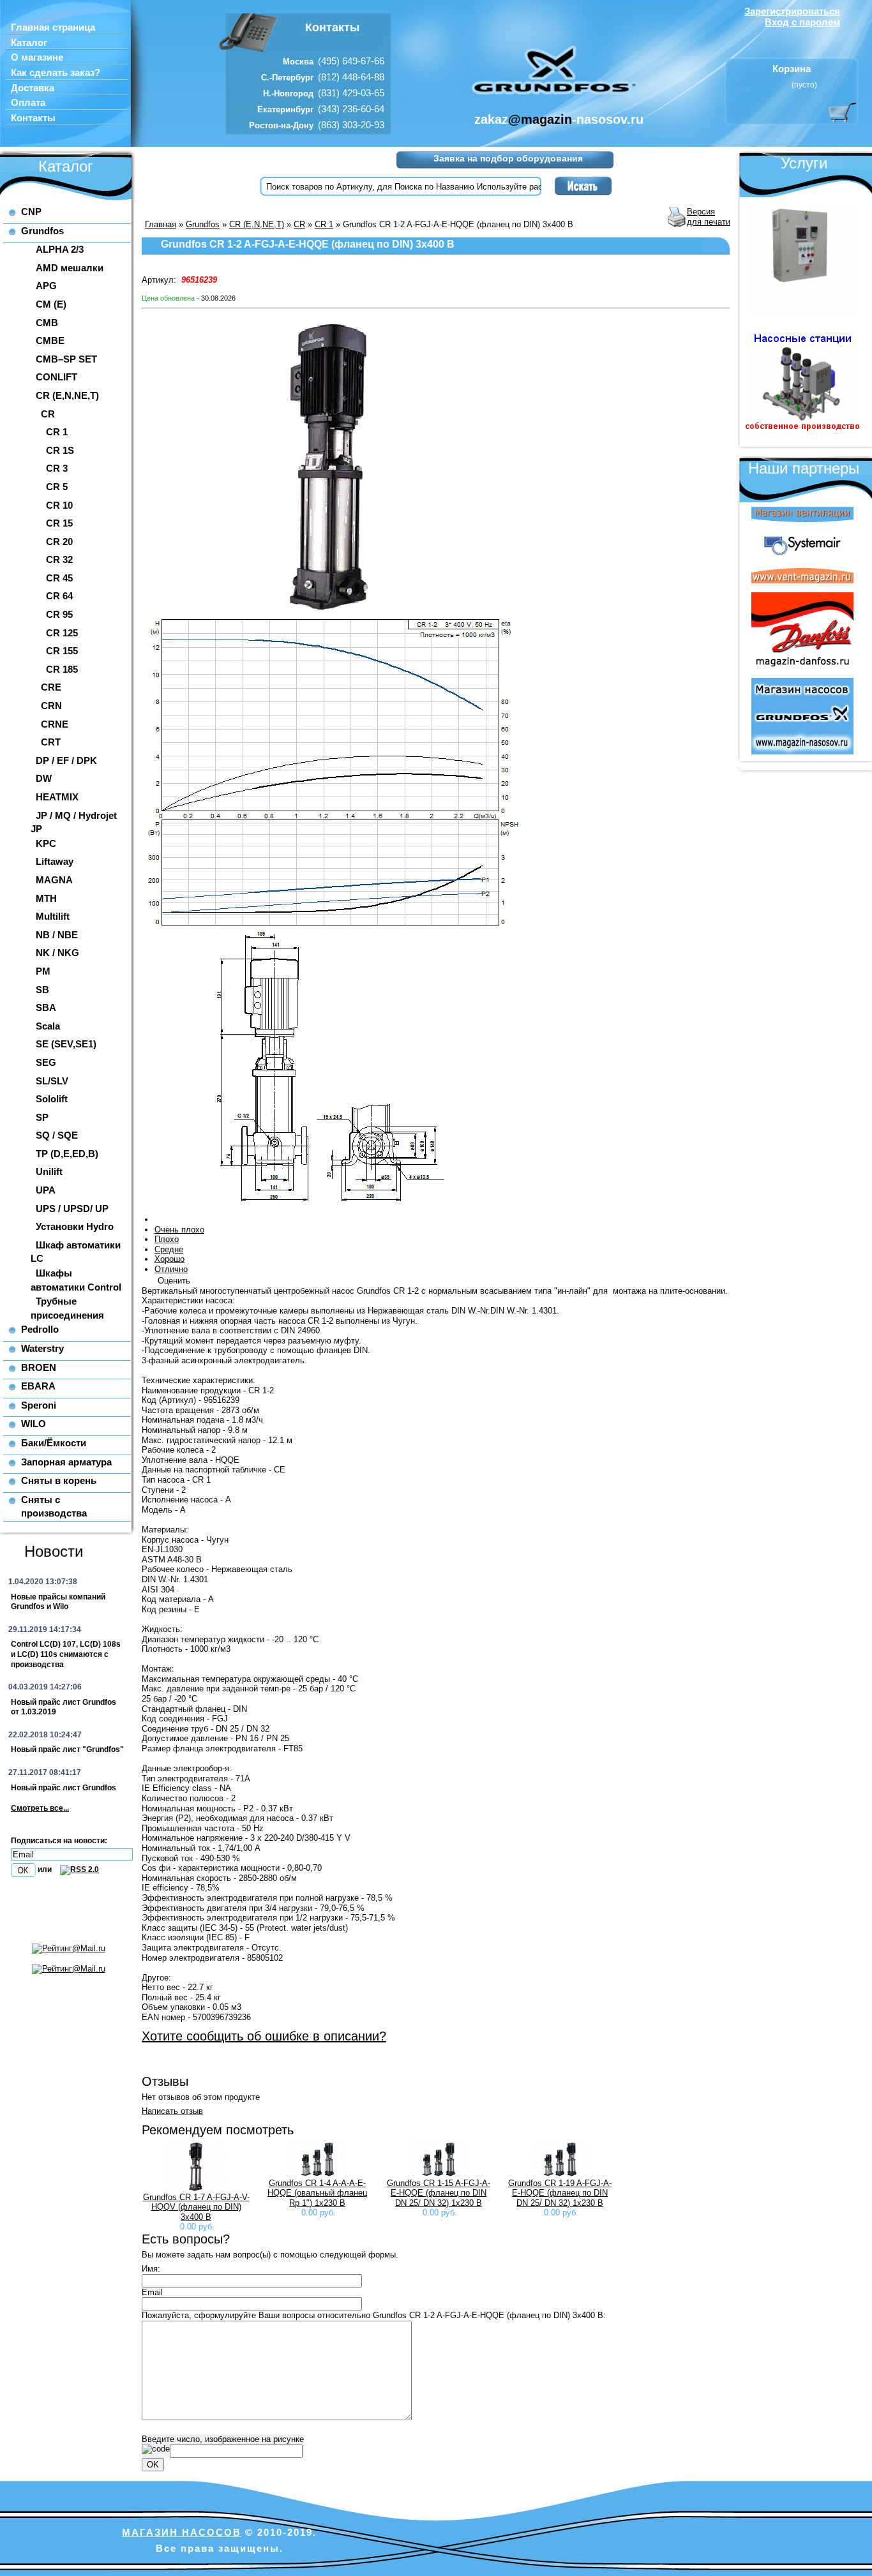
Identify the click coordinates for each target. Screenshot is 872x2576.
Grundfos (42, 231)
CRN (51, 706)
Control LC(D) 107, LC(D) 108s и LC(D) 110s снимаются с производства (66, 1654)
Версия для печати (709, 217)
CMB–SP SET (66, 359)
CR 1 (57, 432)
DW (44, 778)
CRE (51, 687)
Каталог (29, 43)
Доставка (33, 88)
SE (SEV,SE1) (66, 1044)
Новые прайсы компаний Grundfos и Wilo (58, 1602)
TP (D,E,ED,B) (67, 1154)
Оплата (28, 103)
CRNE (55, 724)
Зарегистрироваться (792, 11)
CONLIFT (56, 377)
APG (46, 286)
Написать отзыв (172, 2111)
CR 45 (59, 578)
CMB (47, 323)
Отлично (171, 1269)
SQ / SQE (57, 1135)
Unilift (49, 1172)
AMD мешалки (70, 268)
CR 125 (62, 633)
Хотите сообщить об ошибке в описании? (264, 2036)
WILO (34, 1424)
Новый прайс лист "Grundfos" (67, 1749)
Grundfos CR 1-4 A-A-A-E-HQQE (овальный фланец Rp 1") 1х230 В (317, 2193)
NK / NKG (57, 953)
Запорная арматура (66, 1462)
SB (42, 990)
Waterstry (42, 1348)
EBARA (38, 1386)
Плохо (167, 1239)
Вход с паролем (802, 22)
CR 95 (59, 614)
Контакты (33, 118)
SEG (46, 1062)
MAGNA (54, 880)
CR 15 (59, 523)
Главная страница (53, 27)
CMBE (50, 341)
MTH (46, 898)
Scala (48, 1026)
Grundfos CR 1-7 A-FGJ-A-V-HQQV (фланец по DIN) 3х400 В (196, 2207)
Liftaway (55, 861)
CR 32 (59, 559)
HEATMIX (57, 797)
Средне (169, 1249)
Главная (161, 224)
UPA (46, 1190)
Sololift (52, 1099)
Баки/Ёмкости (54, 1443)
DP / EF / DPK (66, 760)
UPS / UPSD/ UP (72, 1209)
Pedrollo (40, 1329)
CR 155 (62, 651)
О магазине (37, 57)
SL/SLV (52, 1081)
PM (43, 971)
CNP (31, 212)
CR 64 (59, 596)
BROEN (39, 1367)
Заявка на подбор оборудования (508, 158)
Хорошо (169, 1259)
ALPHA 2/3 (60, 249)
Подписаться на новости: (59, 1841)
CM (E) (51, 304)
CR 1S (60, 450)
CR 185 (62, 669)
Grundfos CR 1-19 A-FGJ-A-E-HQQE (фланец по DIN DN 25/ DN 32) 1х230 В (560, 2193)
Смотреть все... (40, 1808)
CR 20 (59, 542)
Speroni (39, 1405)
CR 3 (57, 468)
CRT (51, 742)
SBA (46, 1007)
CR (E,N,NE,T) (67, 395)
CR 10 (59, 505)
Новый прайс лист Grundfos (64, 1788)
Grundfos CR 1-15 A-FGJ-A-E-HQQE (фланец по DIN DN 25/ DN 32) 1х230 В (439, 2193)
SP (42, 1117)
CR (48, 414)
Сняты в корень (59, 1480)
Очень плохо (179, 1230)
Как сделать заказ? (56, 73)
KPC (46, 843)
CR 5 (57, 487)
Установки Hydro (75, 1226)
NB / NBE (57, 935)
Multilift (53, 916)
